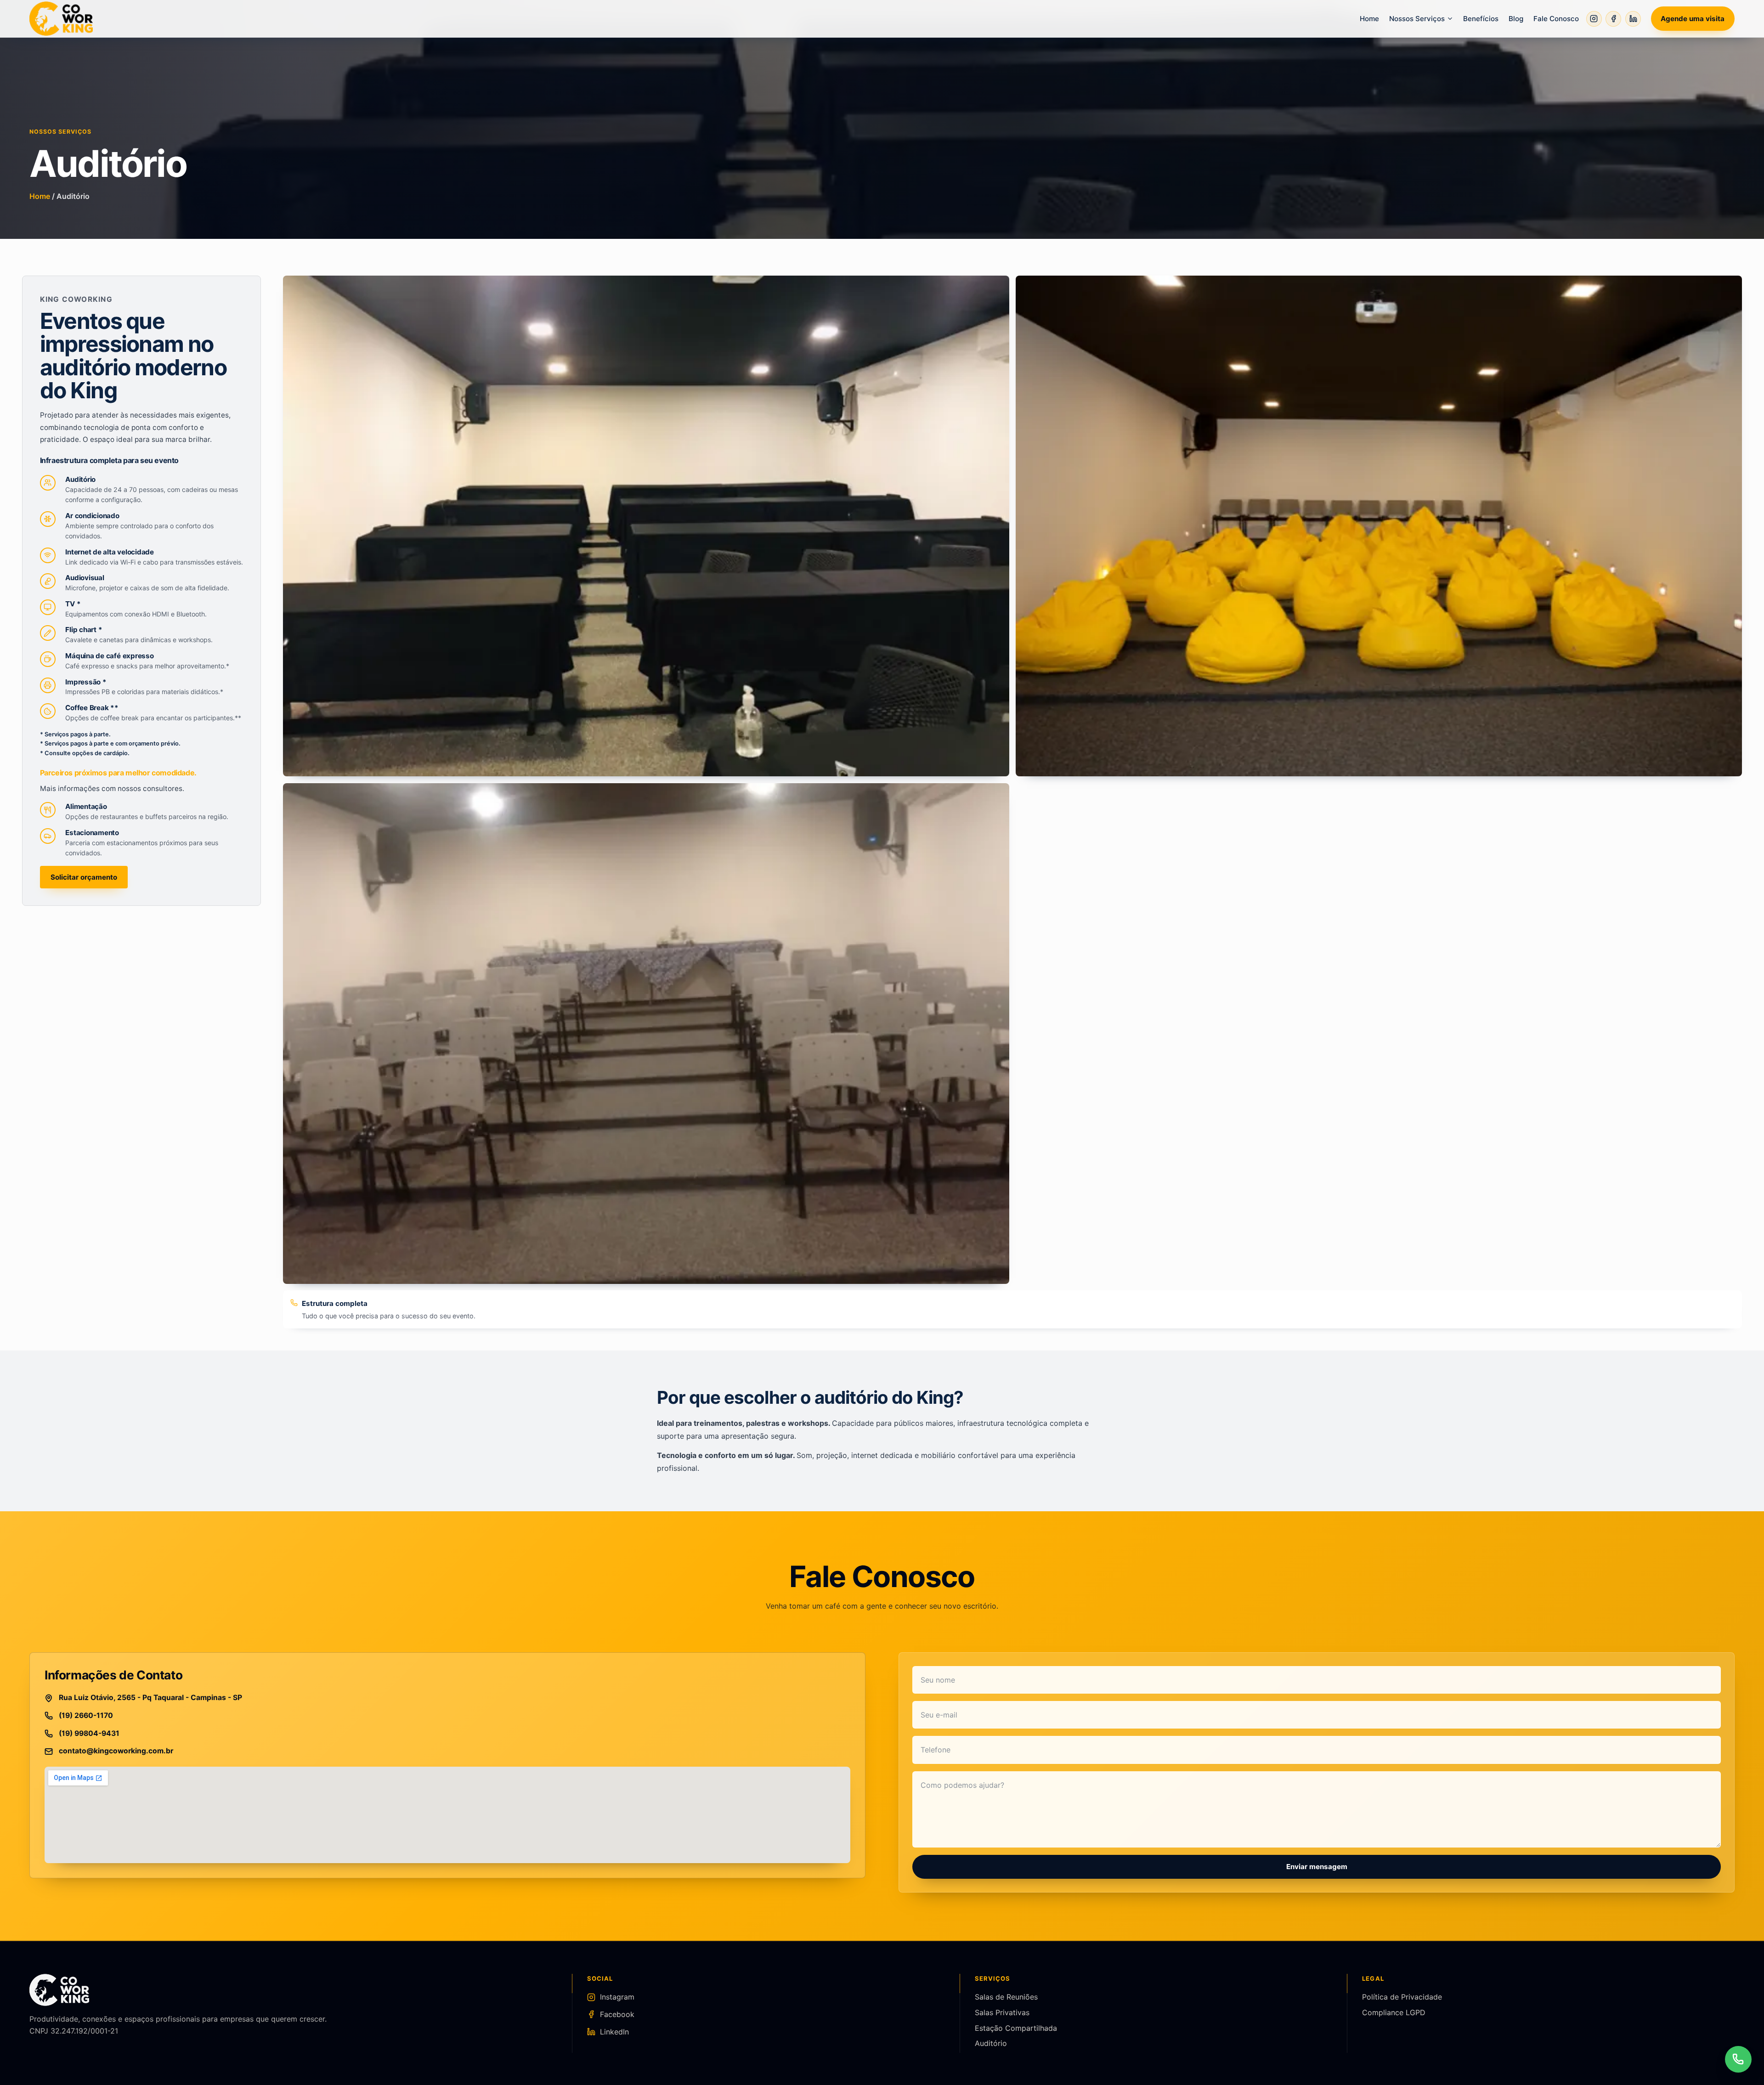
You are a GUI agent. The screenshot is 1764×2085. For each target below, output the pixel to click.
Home (1369, 19)
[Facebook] (1613, 19)
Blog (1516, 19)
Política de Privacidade (1402, 1997)
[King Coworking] (61, 18)
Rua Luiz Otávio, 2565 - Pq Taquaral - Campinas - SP (150, 1698)
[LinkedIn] (1633, 19)
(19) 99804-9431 (89, 1733)
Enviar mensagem (1317, 1867)
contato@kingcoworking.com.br (116, 1751)
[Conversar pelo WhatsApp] (1738, 2059)
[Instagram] (1594, 19)
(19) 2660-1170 (86, 1715)
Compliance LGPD (1394, 2012)
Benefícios (1481, 19)
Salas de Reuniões (1006, 1997)
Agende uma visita (1693, 19)
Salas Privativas (1002, 2012)
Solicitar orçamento (84, 877)
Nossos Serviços (1417, 19)
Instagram (617, 1997)
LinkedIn (614, 2032)
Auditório (991, 2043)
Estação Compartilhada (1016, 2028)
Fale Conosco (1556, 19)
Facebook (617, 2014)
